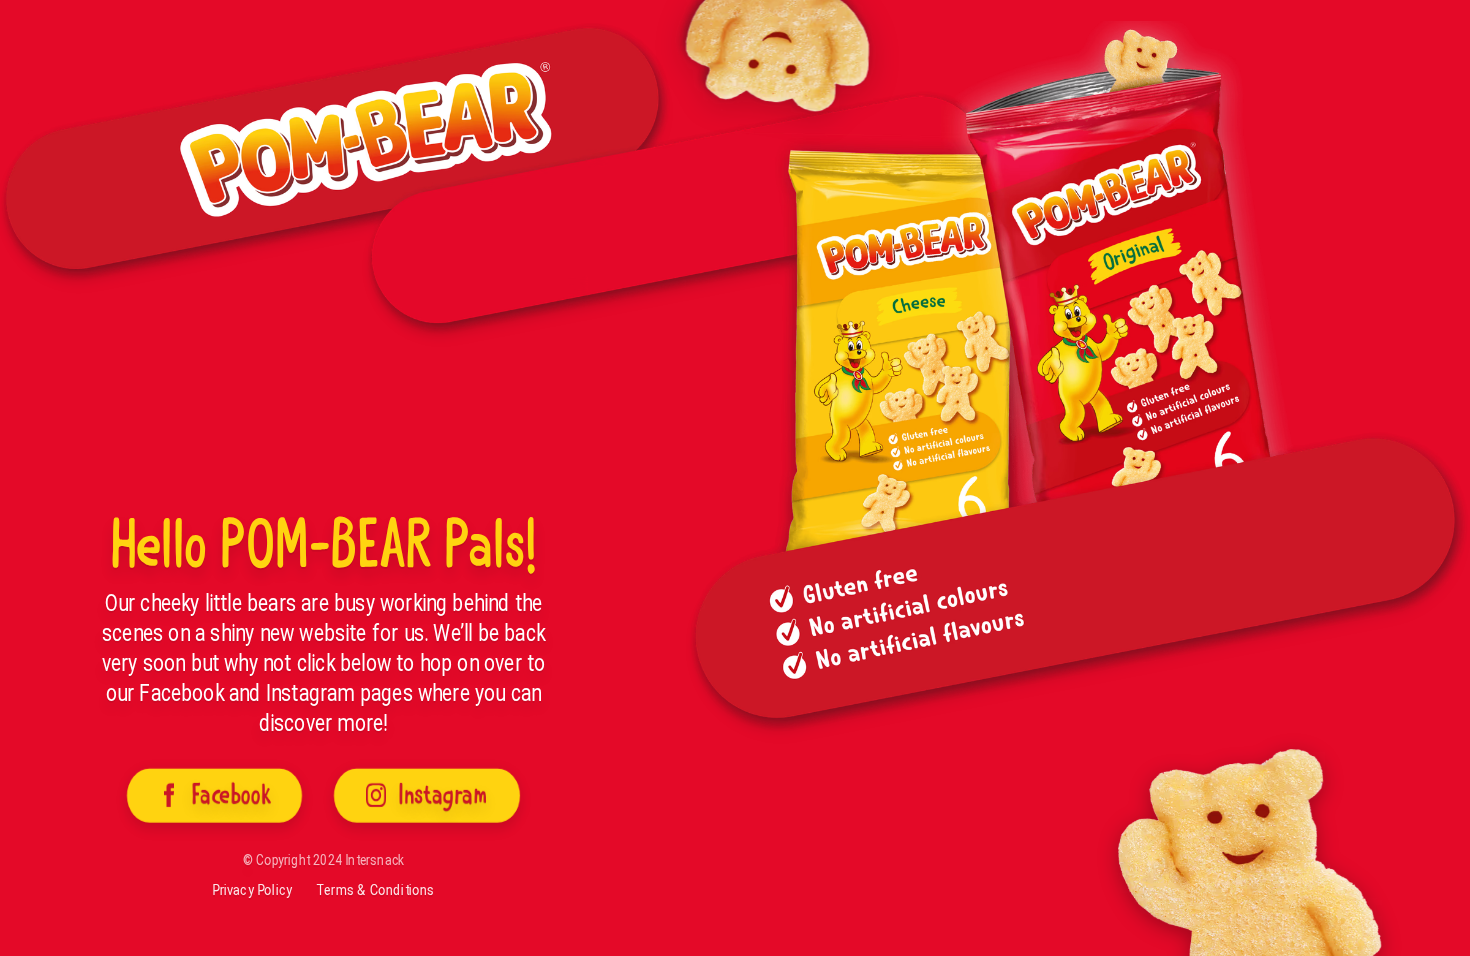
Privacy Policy (252, 890)
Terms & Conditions (375, 890)
